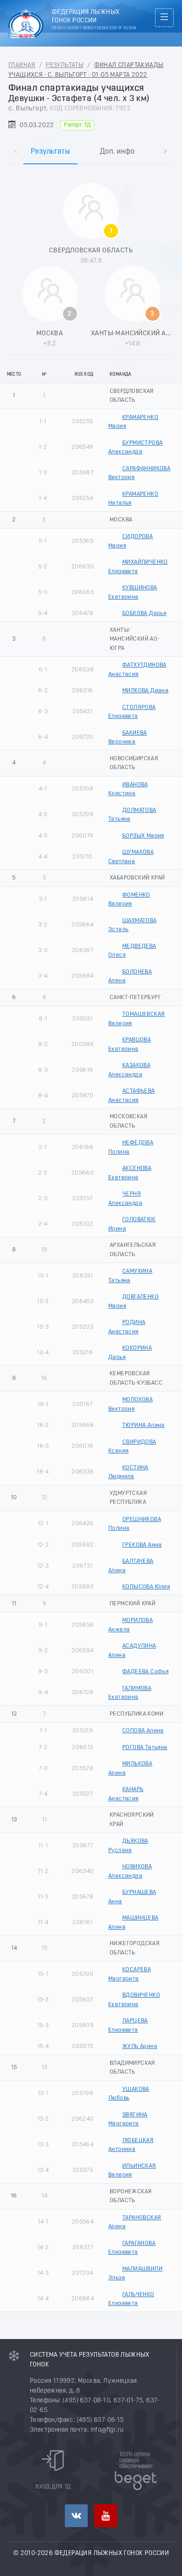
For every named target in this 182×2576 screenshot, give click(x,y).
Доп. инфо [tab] (117, 152)
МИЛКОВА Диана (145, 691)
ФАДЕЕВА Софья (145, 1672)
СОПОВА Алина (143, 1731)
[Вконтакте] (76, 2516)
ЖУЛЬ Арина (140, 2046)
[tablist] (91, 142)
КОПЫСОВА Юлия (146, 1587)
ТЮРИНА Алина (143, 1425)
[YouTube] (106, 2516)
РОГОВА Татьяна (145, 1748)
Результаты (65, 65)
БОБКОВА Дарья (144, 613)
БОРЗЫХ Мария (143, 836)
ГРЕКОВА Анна (142, 1545)
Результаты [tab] (50, 152)
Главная (22, 65)
